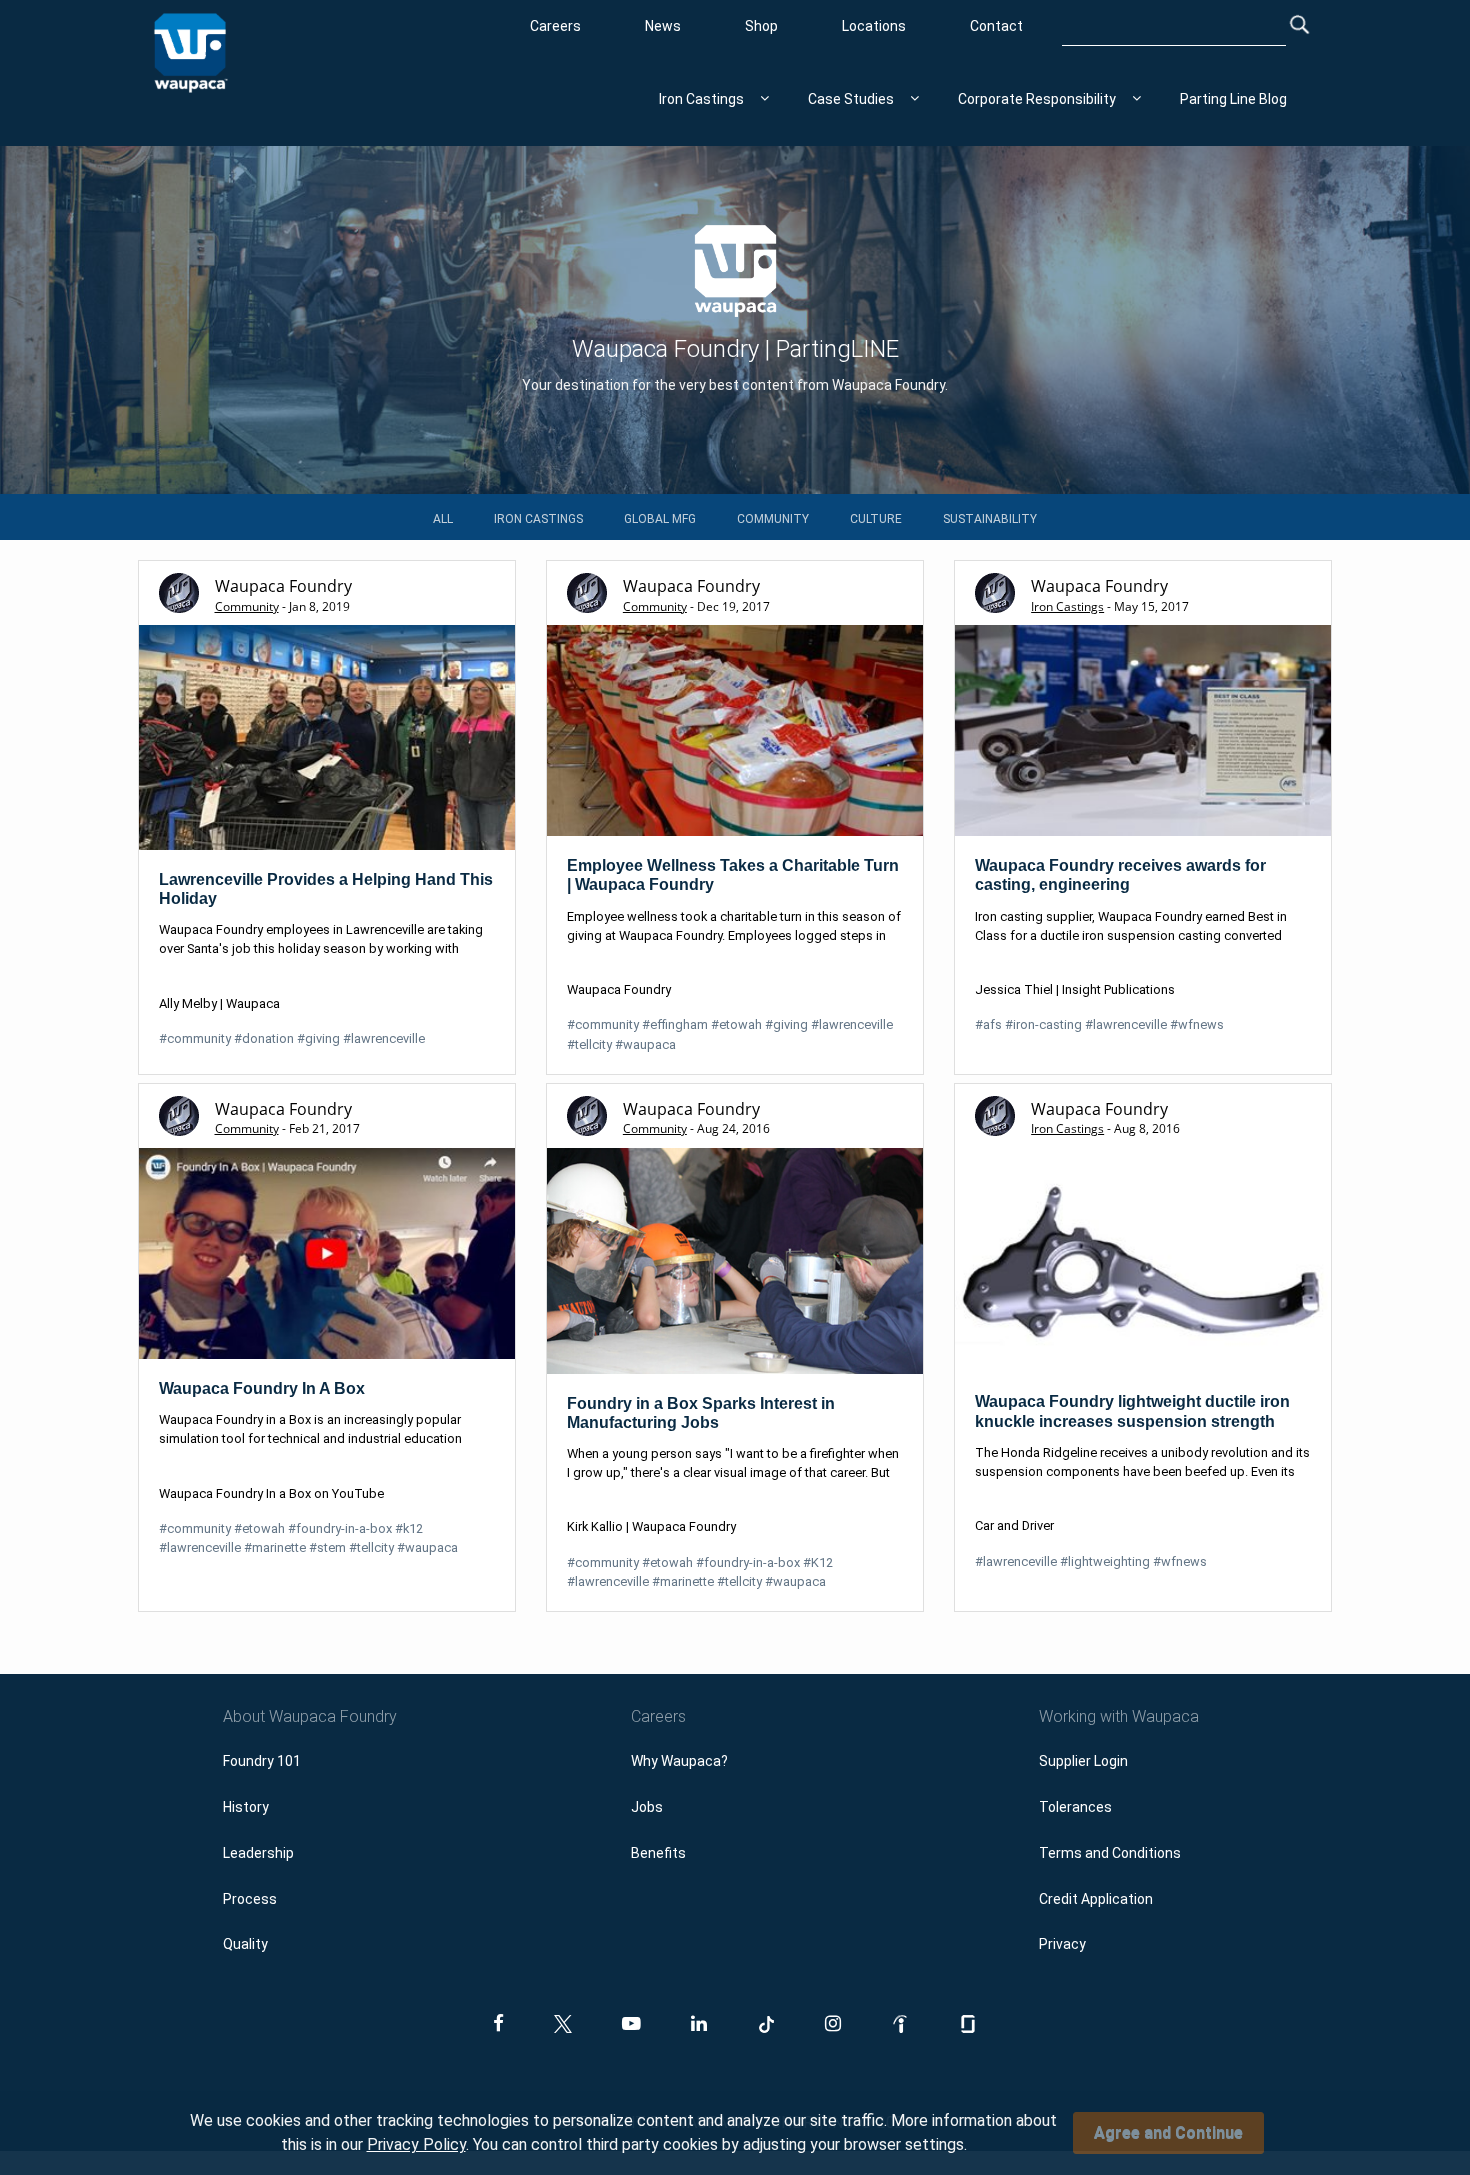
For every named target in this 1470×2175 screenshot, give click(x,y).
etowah (736, 1024)
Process (250, 1899)
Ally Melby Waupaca (219, 1003)
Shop (761, 26)
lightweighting (1105, 1561)
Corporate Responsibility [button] (1037, 99)
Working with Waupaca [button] (1119, 1716)
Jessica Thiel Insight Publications (1075, 989)
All (443, 519)
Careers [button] (658, 1716)
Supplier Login (1083, 1761)
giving (318, 1038)
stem (327, 1547)
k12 (409, 1528)
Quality (245, 1944)
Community (773, 519)
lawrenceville (384, 1038)
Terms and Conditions (1110, 1853)
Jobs (647, 1807)
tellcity (589, 1044)
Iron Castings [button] (701, 99)
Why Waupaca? (679, 1761)
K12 (818, 1562)
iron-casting (1043, 1024)
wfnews (1197, 1024)
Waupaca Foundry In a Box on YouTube (271, 1493)
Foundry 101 (262, 1761)
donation (264, 1038)
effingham (675, 1024)
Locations (874, 26)
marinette (275, 1547)
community (195, 1038)
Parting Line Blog (1233, 99)
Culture (876, 519)
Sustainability (990, 519)
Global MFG (660, 519)
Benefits (658, 1853)
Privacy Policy (416, 2144)
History (246, 1807)
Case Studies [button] (851, 99)
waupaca (645, 1044)
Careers (555, 26)
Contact (996, 26)
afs (988, 1024)
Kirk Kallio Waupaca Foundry (651, 1526)
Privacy (1062, 1944)
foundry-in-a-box (340, 1528)
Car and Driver (1014, 1525)
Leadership (258, 1853)
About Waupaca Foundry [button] (310, 1716)
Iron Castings (538, 519)
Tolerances (1075, 1807)
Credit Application (1096, 1899)
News (663, 26)
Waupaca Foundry (619, 989)
